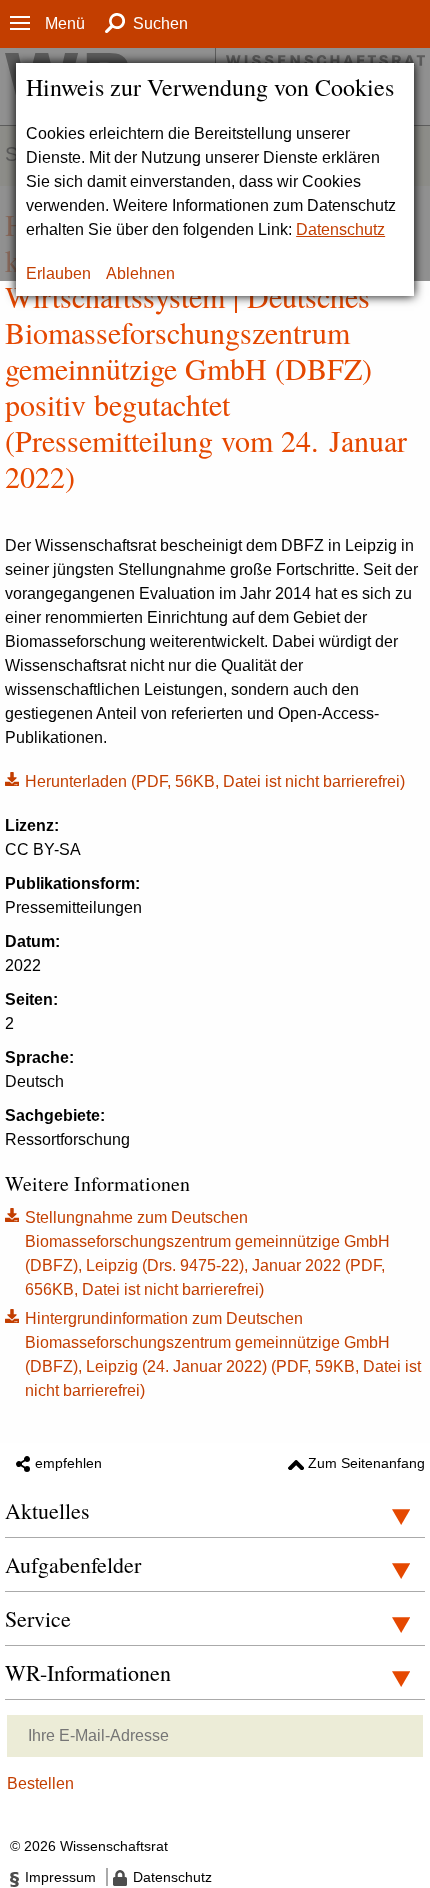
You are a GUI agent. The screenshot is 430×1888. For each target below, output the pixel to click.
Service (38, 1618)
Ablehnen (140, 273)
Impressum (60, 1877)
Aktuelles (47, 1510)
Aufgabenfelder (73, 1564)
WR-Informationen (88, 1672)
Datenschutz (340, 229)
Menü (65, 23)
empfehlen (68, 1463)
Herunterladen (205, 780)
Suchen (160, 23)
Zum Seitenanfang (366, 1463)
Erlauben (58, 273)
